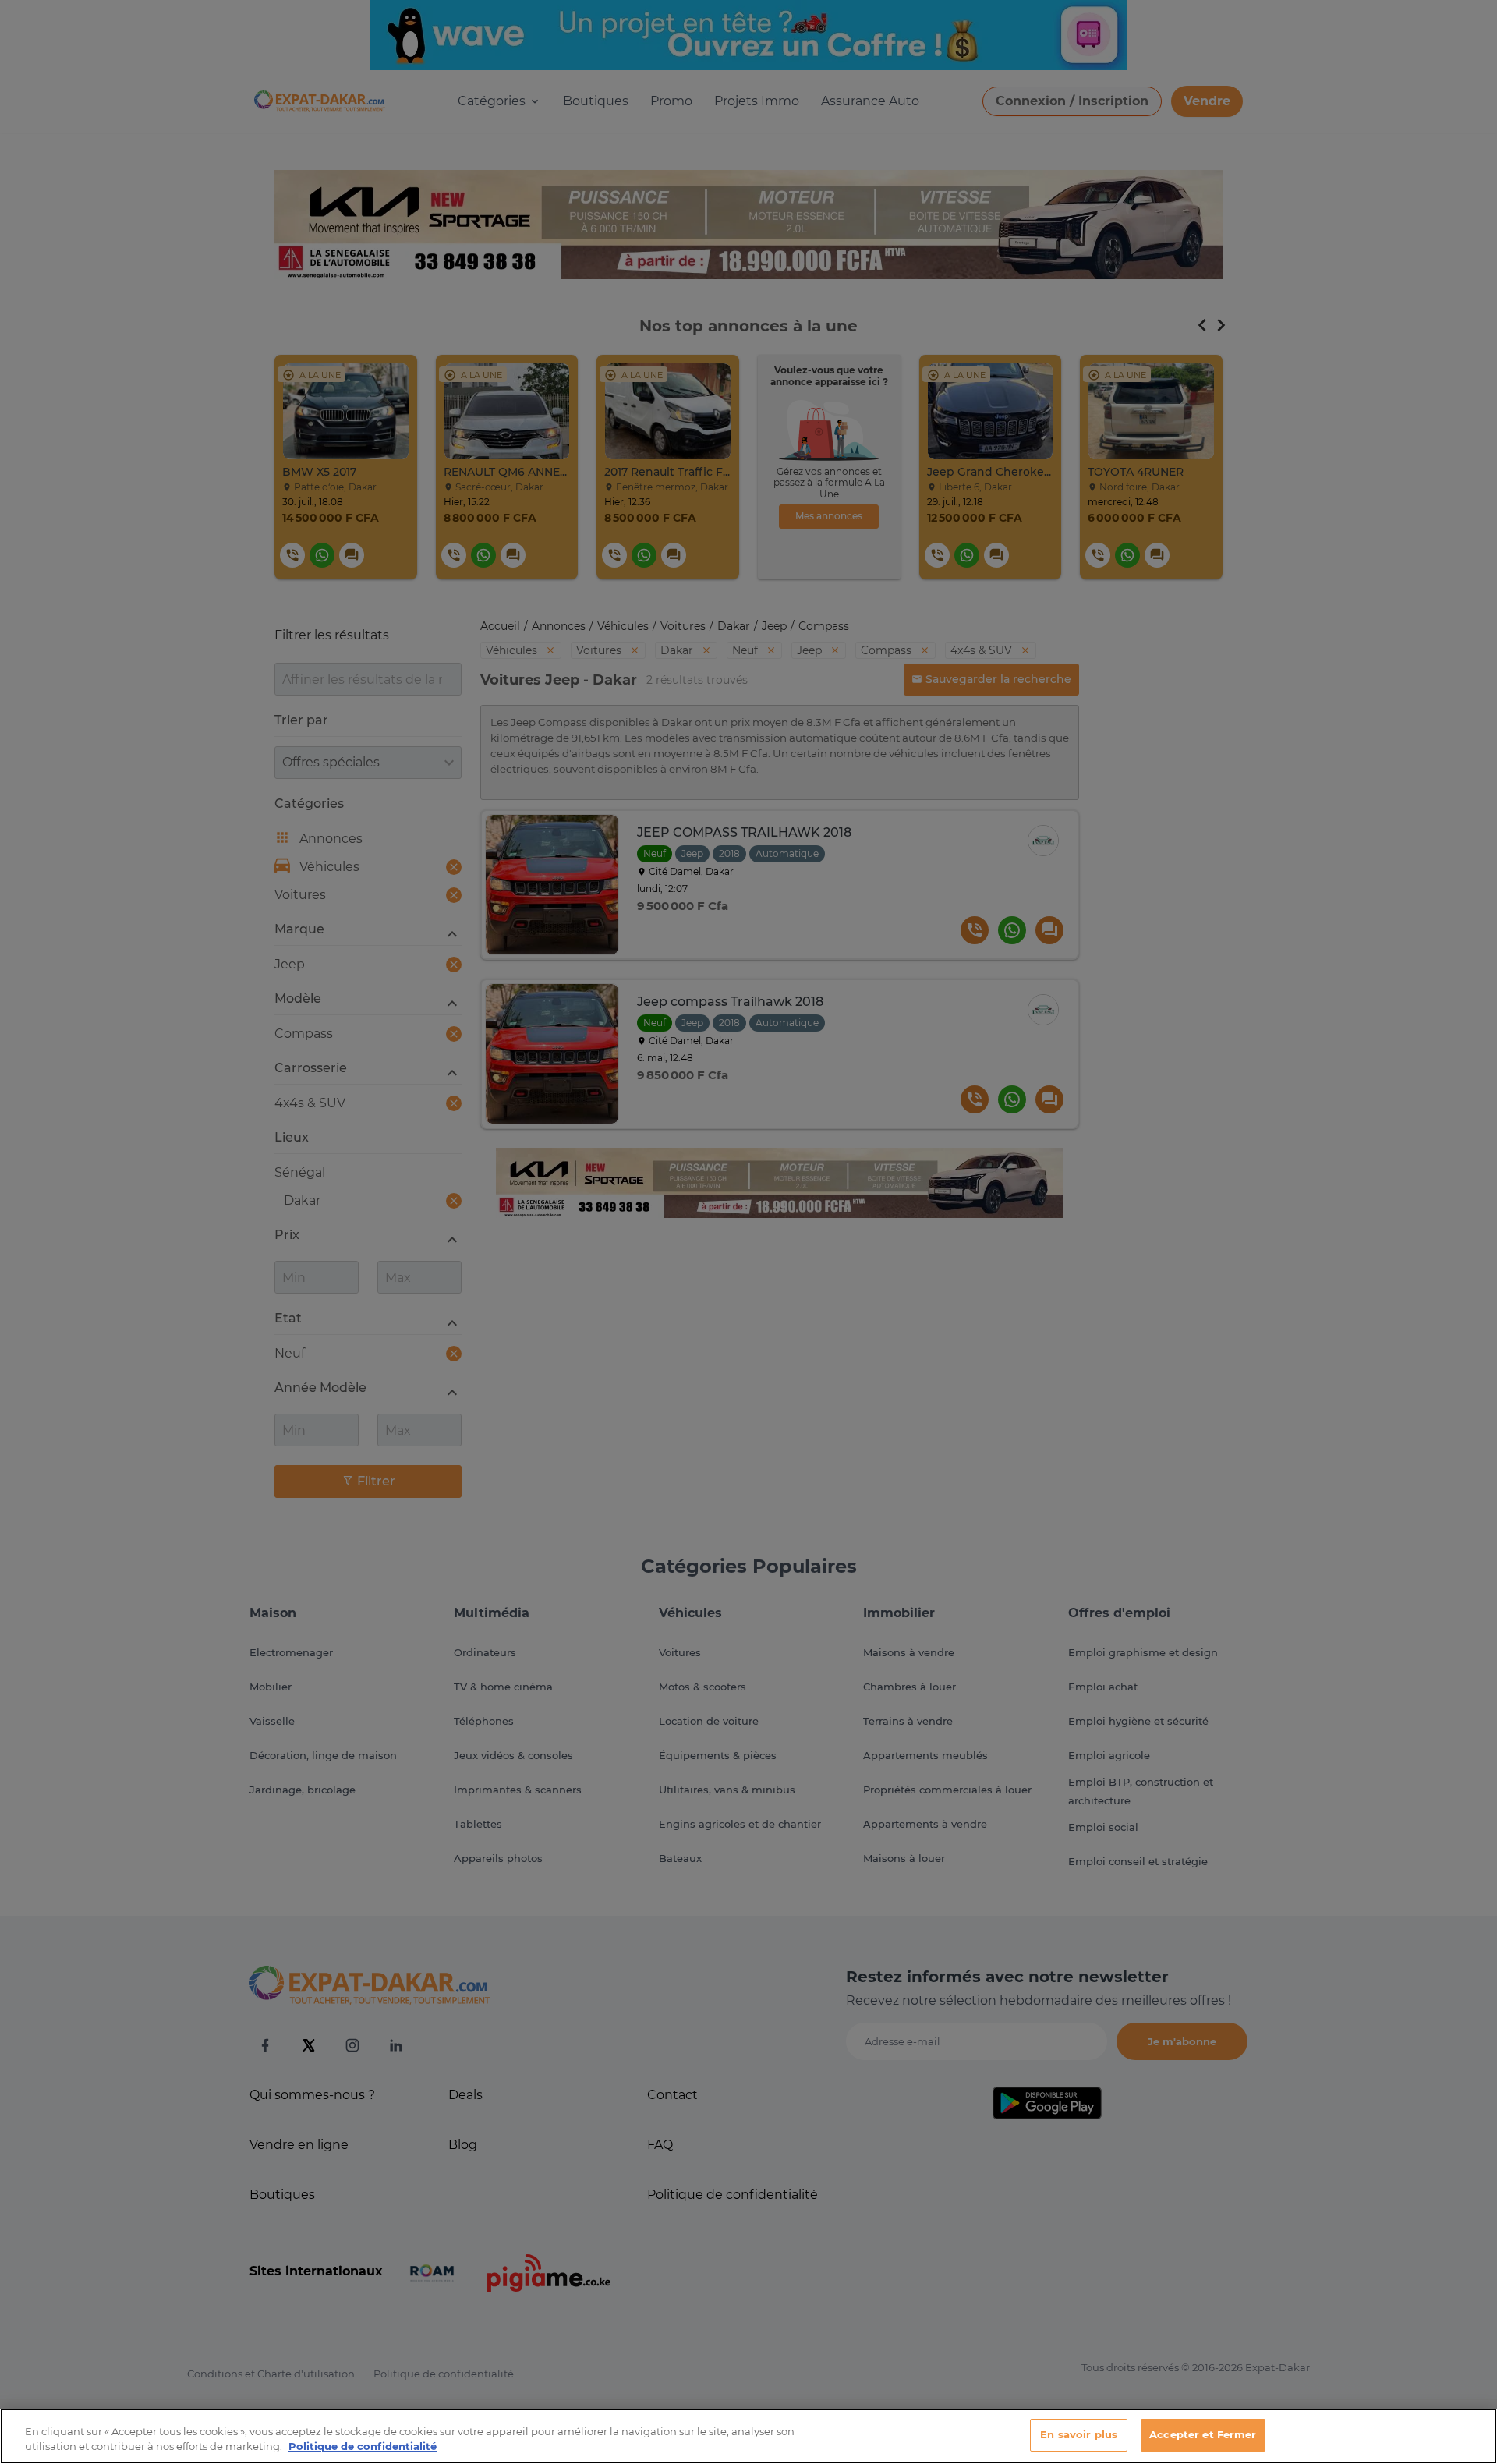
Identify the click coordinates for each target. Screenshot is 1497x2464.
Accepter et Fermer (1203, 2434)
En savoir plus (1079, 2434)
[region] (748, 2436)
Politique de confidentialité (363, 2447)
